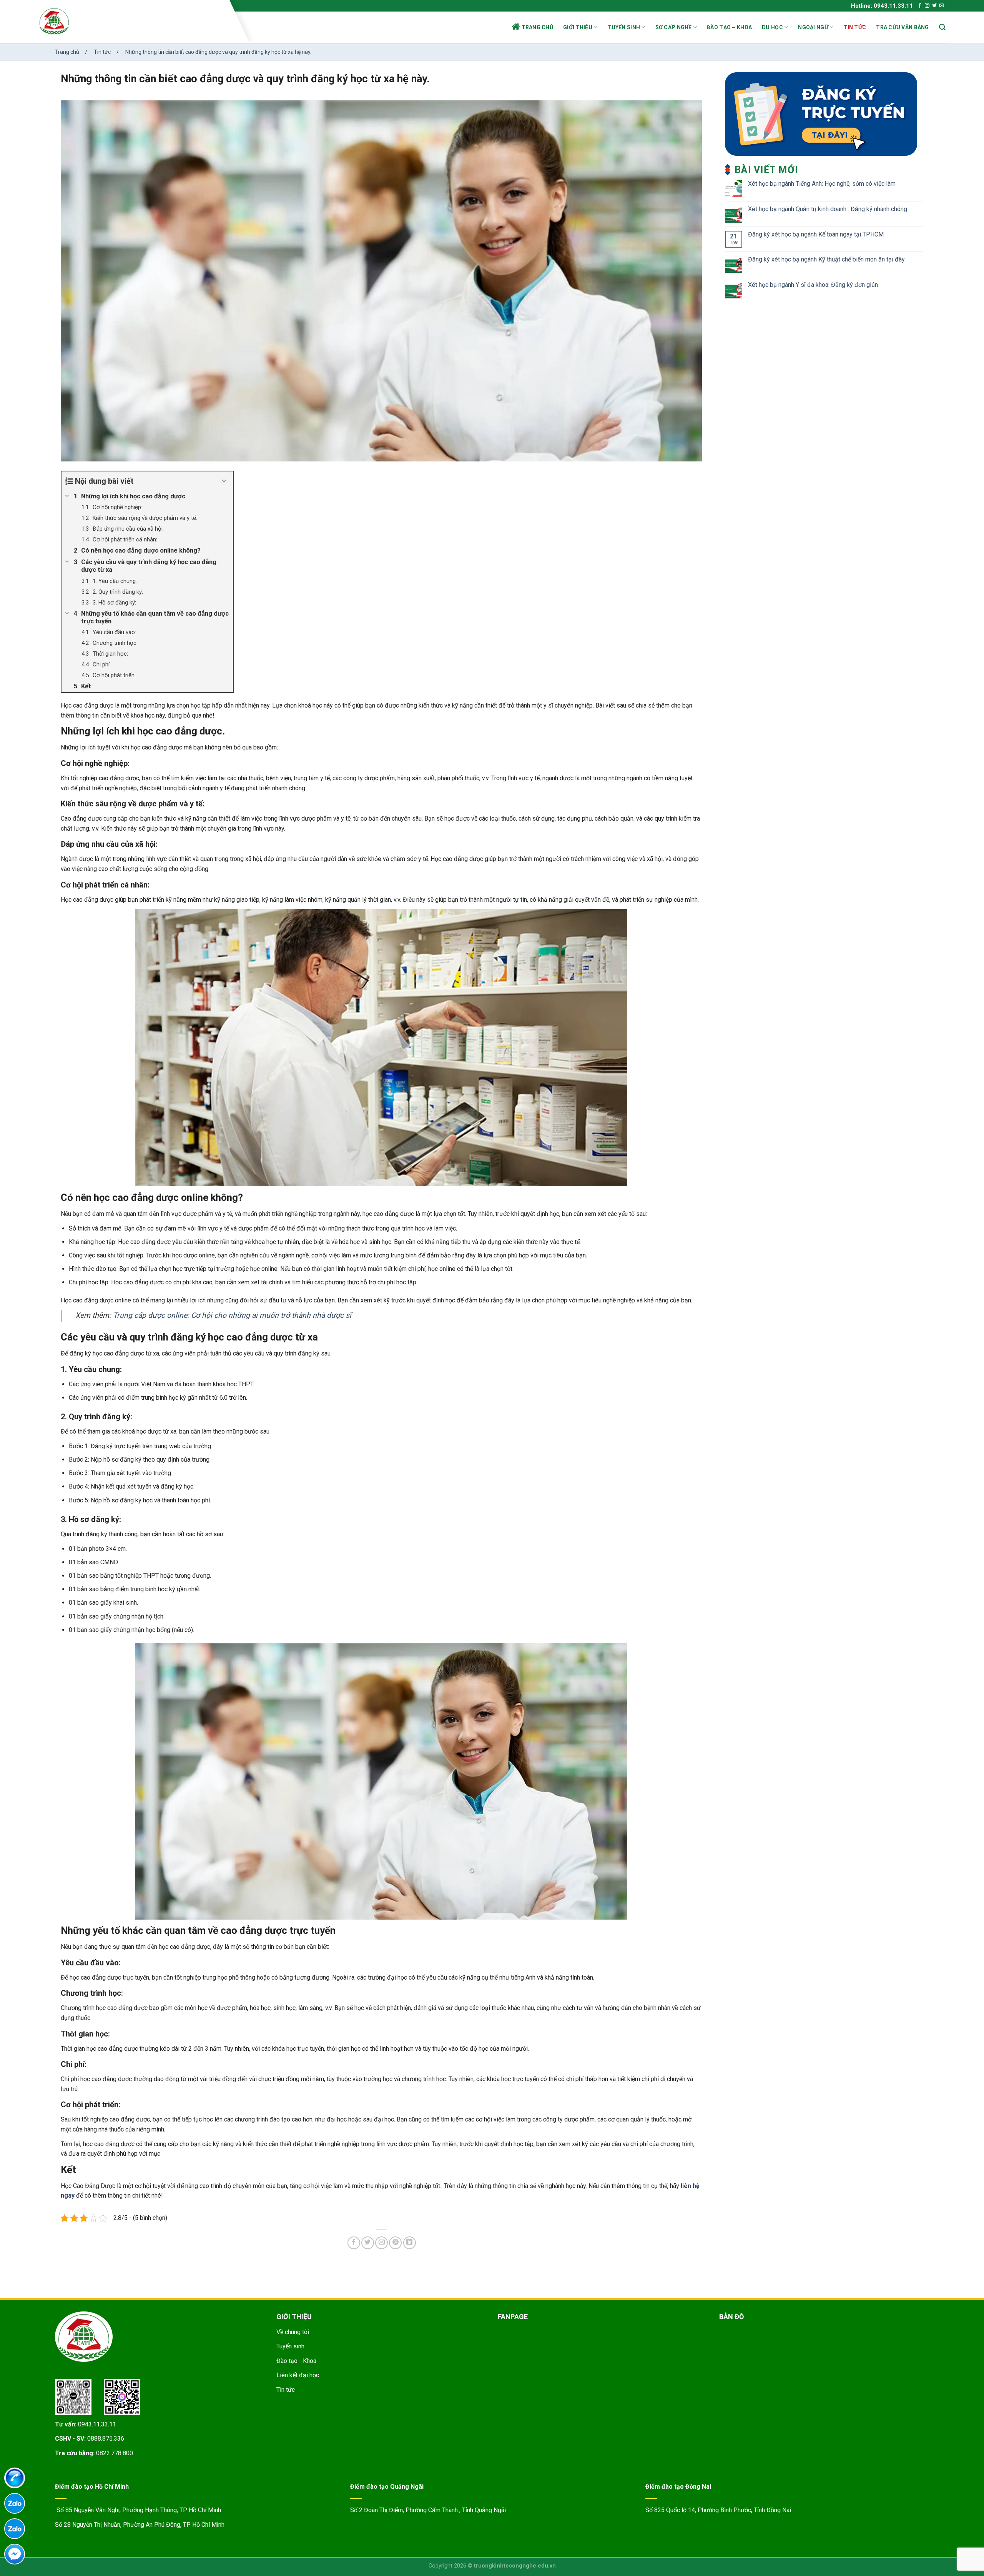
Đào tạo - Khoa (296, 2361)
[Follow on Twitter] (934, 6)
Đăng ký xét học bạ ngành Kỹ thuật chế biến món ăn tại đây (826, 259)
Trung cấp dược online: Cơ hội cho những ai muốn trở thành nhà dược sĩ (232, 1315)
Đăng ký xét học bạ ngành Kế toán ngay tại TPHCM (816, 234)
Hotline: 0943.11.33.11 (882, 6)
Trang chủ (538, 27)
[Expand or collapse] (224, 481)
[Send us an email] (942, 6)
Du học (772, 27)
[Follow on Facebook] (920, 6)
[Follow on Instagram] (927, 6)
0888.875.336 (106, 2439)
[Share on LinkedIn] (410, 2243)
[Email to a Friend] (381, 2243)
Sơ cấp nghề (674, 27)
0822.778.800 (115, 2453)
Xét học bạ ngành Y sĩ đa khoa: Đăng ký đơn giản (813, 285)
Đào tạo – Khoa (729, 27)
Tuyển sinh (624, 27)
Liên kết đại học (298, 2375)
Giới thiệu (578, 27)
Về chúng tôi (293, 2332)
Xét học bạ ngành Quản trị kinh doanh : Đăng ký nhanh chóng (828, 209)
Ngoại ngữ (813, 27)
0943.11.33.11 (97, 2424)
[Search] (942, 27)
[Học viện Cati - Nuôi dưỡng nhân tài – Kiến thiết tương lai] (132, 21)
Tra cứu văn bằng (902, 27)
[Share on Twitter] (368, 2243)
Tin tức (855, 27)
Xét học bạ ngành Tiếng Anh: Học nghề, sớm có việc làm (822, 184)
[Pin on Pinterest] (395, 2243)
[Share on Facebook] (354, 2243)
